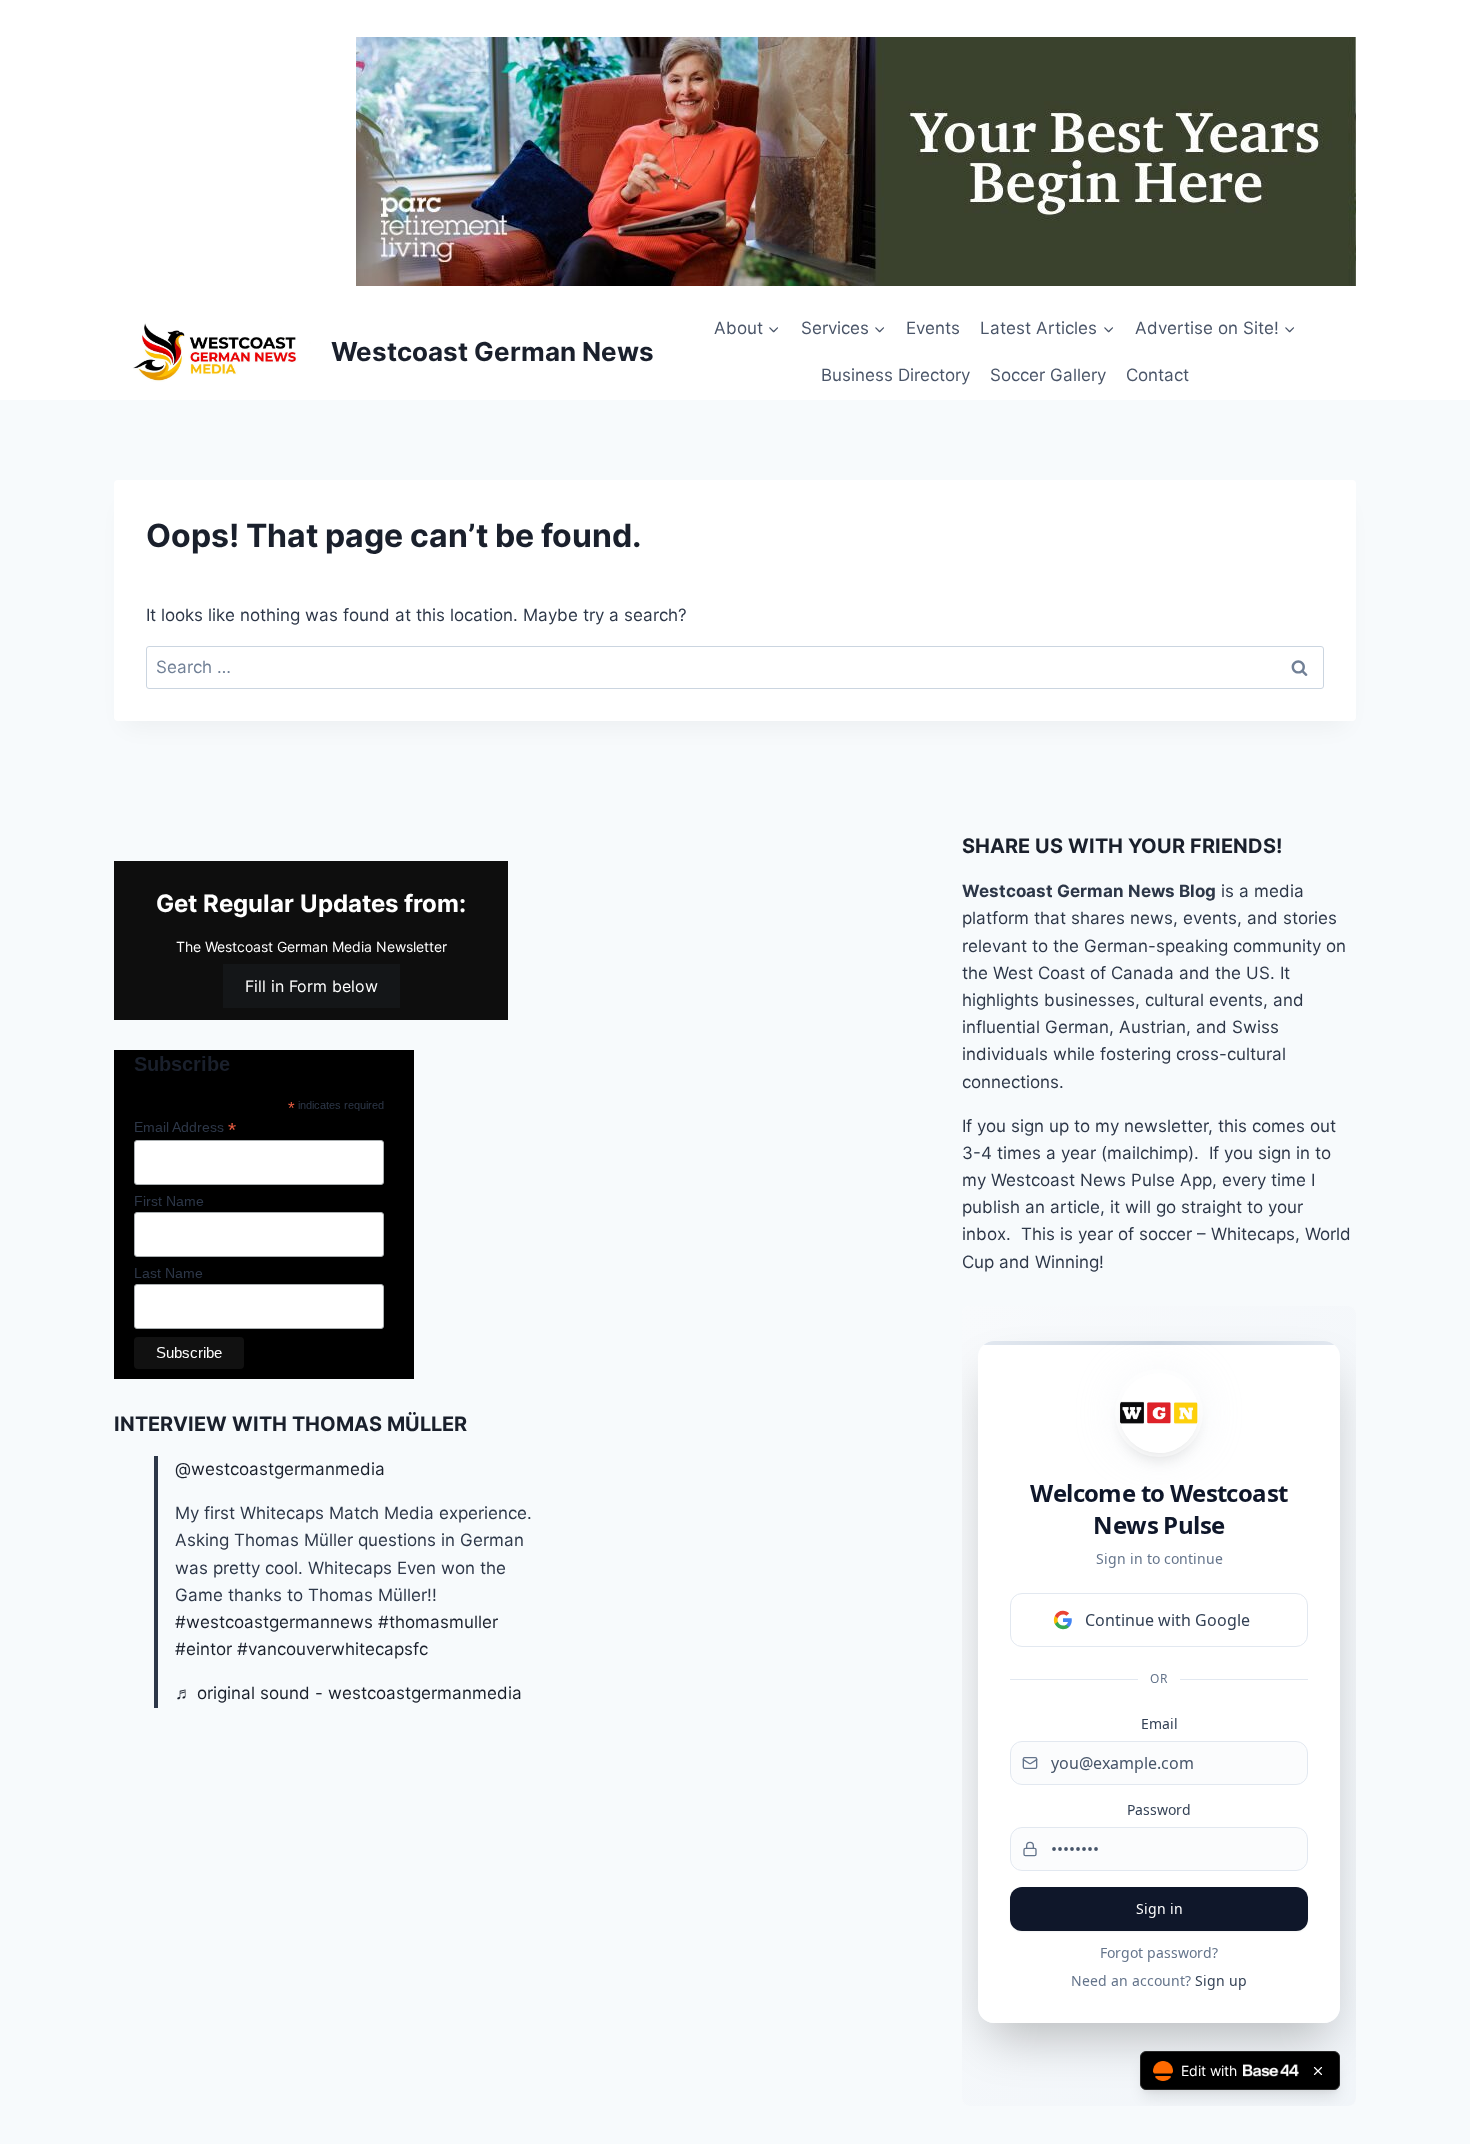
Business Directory (895, 375)
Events (933, 328)
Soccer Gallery (1048, 375)
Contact (1157, 375)
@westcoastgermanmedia (280, 1469)
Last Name (168, 1273)
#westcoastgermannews (274, 1622)
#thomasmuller (438, 1622)
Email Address (185, 1127)
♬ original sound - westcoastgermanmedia (348, 1693)
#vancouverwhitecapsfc (332, 1649)
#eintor (203, 1649)
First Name (169, 1201)
